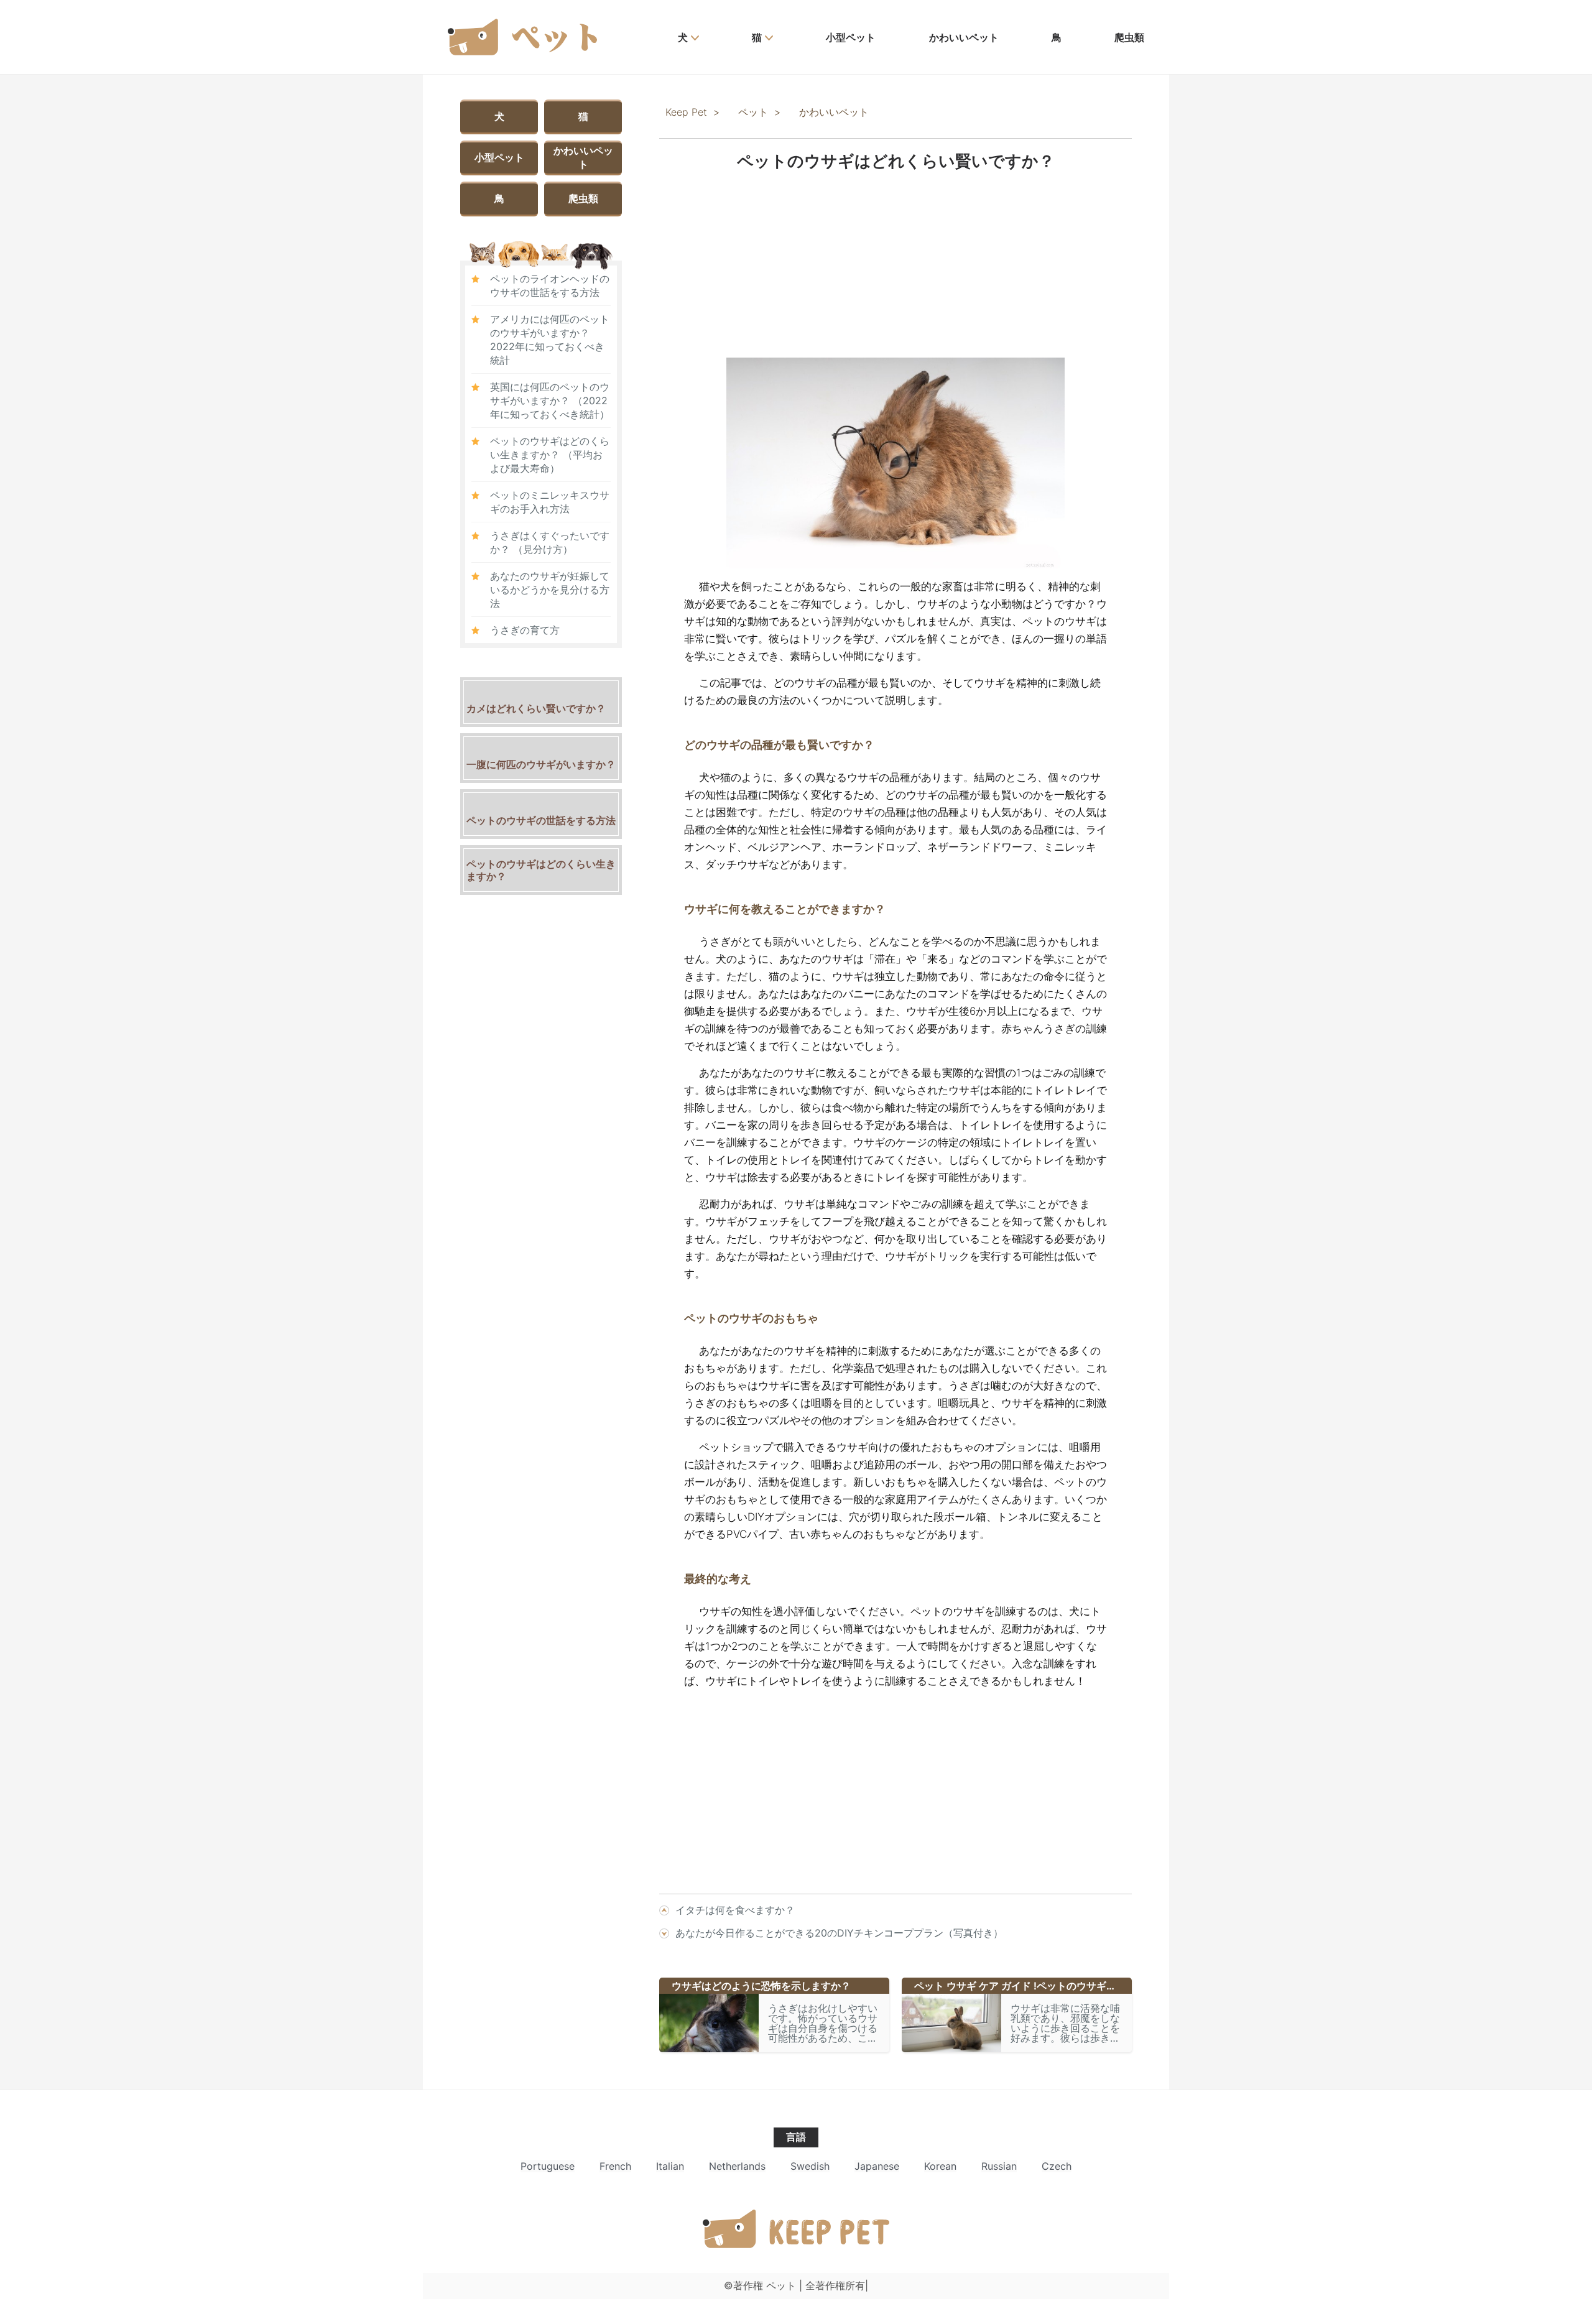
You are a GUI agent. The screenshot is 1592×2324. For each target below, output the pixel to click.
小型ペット (851, 37)
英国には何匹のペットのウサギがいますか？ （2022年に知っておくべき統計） (550, 400)
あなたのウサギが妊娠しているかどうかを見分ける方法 (550, 590)
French (615, 2166)
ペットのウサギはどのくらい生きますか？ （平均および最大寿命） (550, 455)
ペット (753, 112)
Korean (940, 2166)
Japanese (877, 2166)
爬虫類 (1129, 37)
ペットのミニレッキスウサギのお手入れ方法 (550, 502)
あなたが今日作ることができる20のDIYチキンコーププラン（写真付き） (839, 1933)
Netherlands (737, 2166)
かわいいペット (964, 37)
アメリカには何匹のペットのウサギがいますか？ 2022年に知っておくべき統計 (550, 340)
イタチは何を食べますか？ (735, 1910)
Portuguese (548, 2166)
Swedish (810, 2166)
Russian (999, 2166)
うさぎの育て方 (525, 630)
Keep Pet (686, 112)
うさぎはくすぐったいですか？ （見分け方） (550, 542)
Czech (1057, 2166)
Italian (670, 2166)
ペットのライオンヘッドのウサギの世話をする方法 (550, 285)
